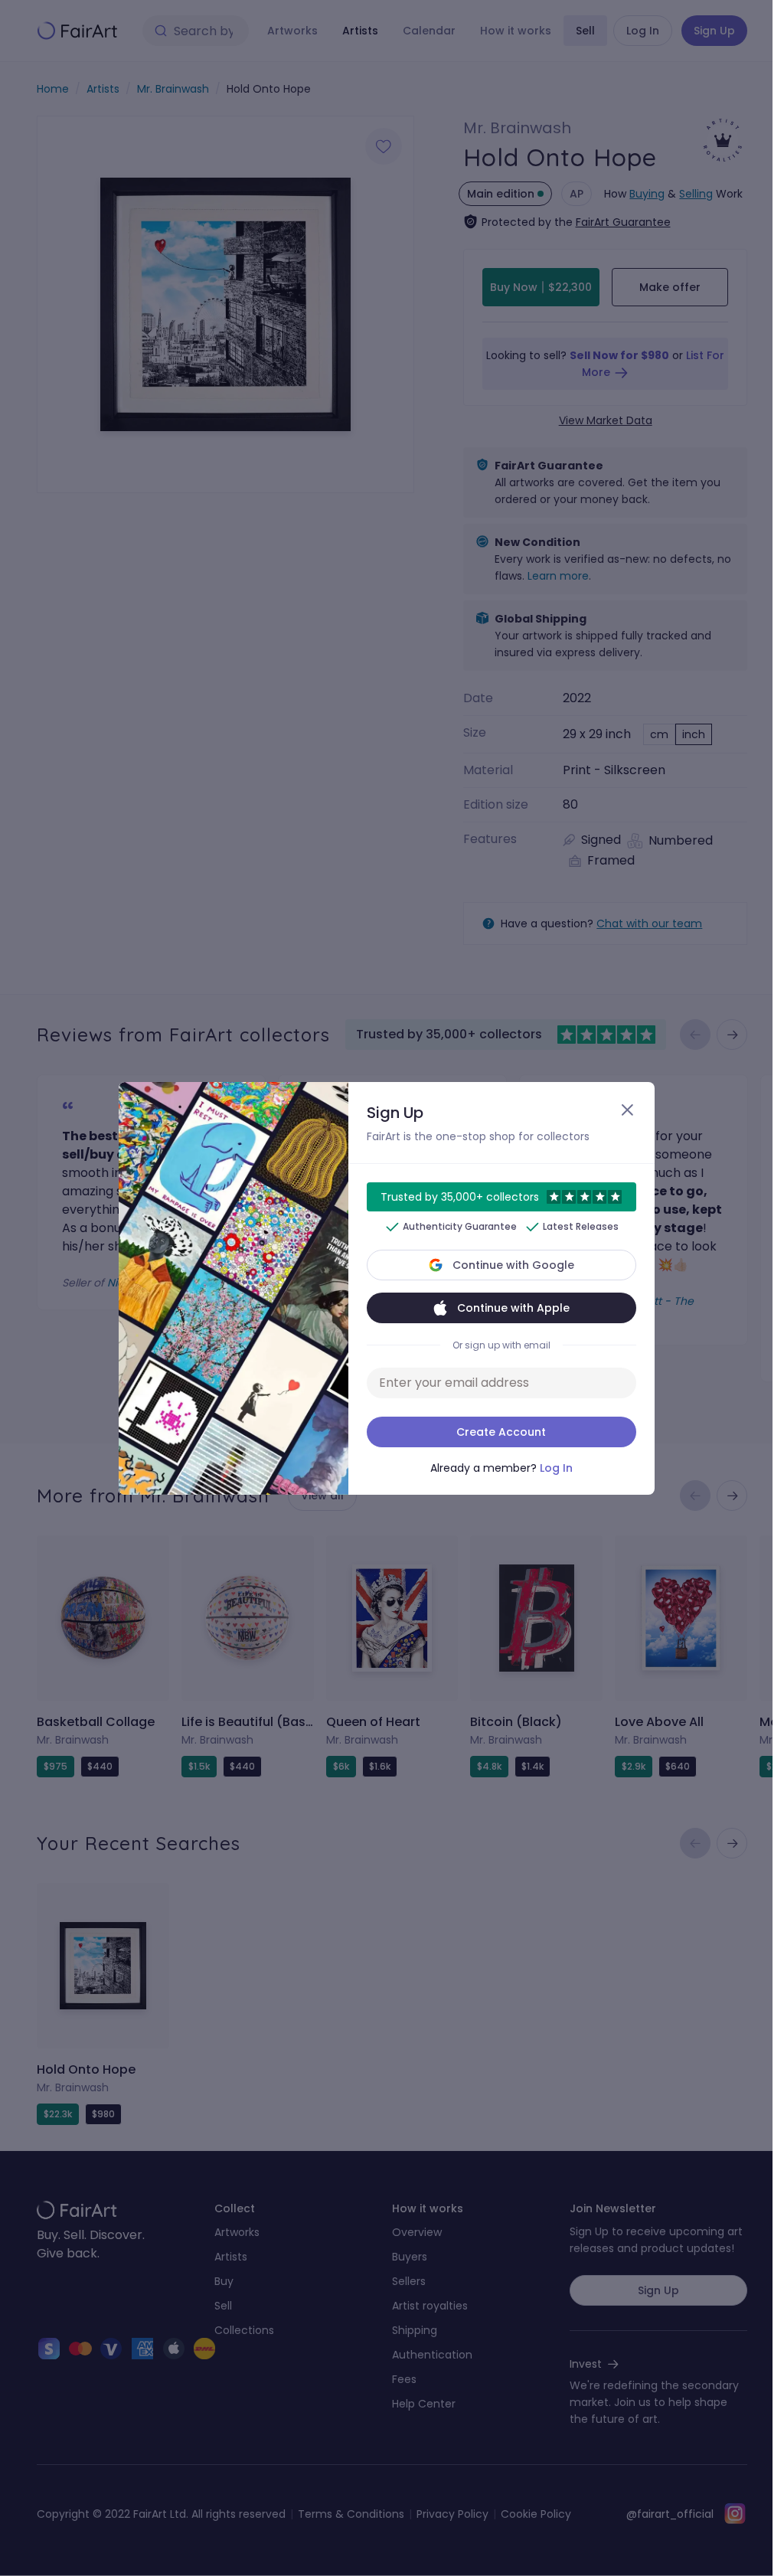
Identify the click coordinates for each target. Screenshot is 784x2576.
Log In (556, 1468)
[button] (386, 1288)
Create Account (501, 1432)
